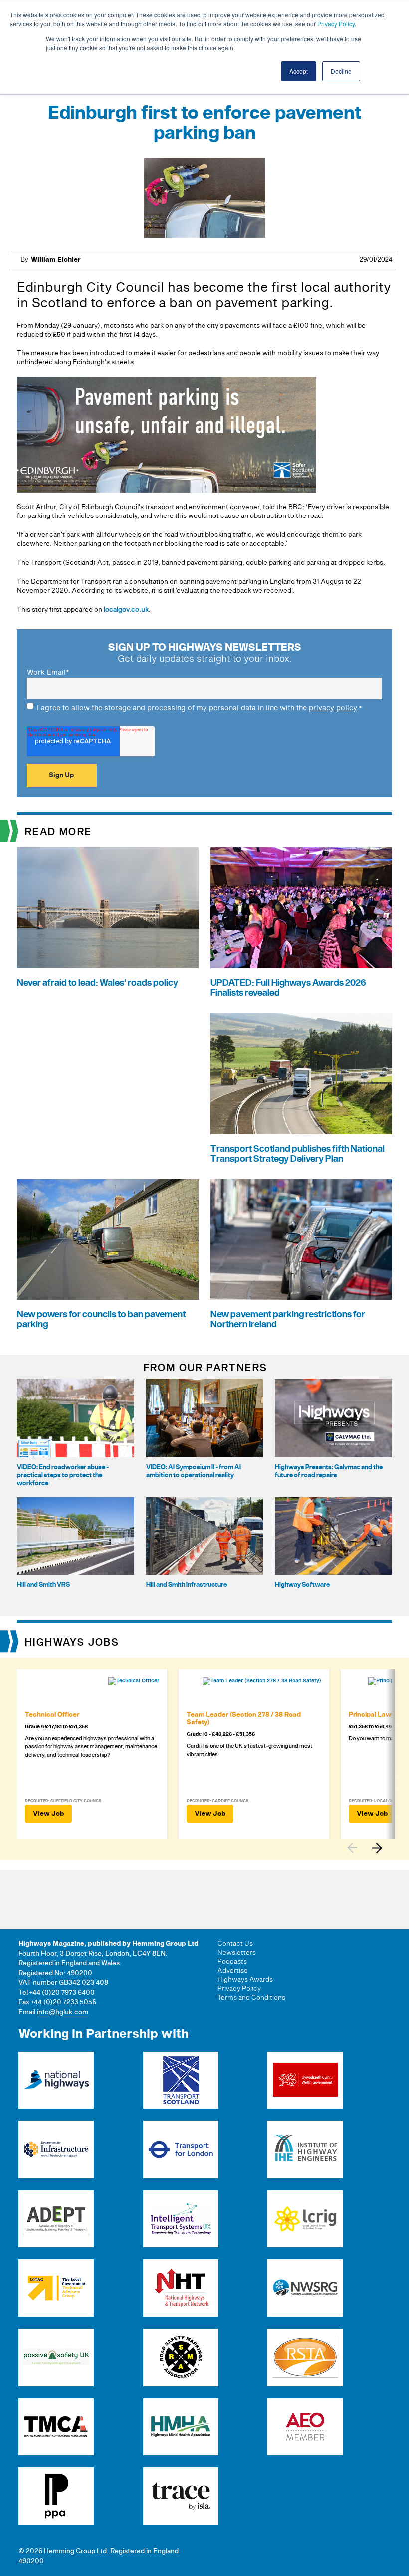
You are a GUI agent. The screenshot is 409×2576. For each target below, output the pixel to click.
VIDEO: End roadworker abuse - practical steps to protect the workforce (63, 1475)
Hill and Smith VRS (43, 1585)
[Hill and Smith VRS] (76, 1536)
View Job (48, 1814)
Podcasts (232, 1962)
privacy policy (333, 708)
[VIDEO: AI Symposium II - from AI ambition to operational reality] (205, 1418)
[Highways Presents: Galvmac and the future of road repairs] (333, 1418)
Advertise (233, 1971)
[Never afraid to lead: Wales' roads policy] (108, 908)
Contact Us (235, 1944)
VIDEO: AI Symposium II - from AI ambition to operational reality (194, 1471)
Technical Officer (52, 1715)
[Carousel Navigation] (370, 1848)
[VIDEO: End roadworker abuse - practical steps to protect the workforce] (76, 1418)
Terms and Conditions (251, 1998)
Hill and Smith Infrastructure (187, 1585)
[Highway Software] (333, 1536)
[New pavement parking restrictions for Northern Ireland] (301, 1240)
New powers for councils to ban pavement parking (101, 1319)
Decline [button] (341, 71)
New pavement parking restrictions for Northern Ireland (288, 1319)
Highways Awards (245, 1980)
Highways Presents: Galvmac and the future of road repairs (329, 1471)
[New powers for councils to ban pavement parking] (108, 1240)
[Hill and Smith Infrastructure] (205, 1536)
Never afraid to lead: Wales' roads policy (98, 983)
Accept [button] (299, 71)
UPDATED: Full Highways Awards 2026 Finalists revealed (288, 988)
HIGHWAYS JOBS (72, 1643)
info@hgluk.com (63, 2012)
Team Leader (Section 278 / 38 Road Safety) (244, 1718)
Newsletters (237, 1953)
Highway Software (302, 1585)
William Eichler (56, 260)
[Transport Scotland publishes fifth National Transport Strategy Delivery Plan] (301, 1074)
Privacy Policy (336, 24)
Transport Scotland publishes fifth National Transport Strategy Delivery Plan (298, 1154)
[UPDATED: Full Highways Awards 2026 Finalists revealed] (301, 908)
